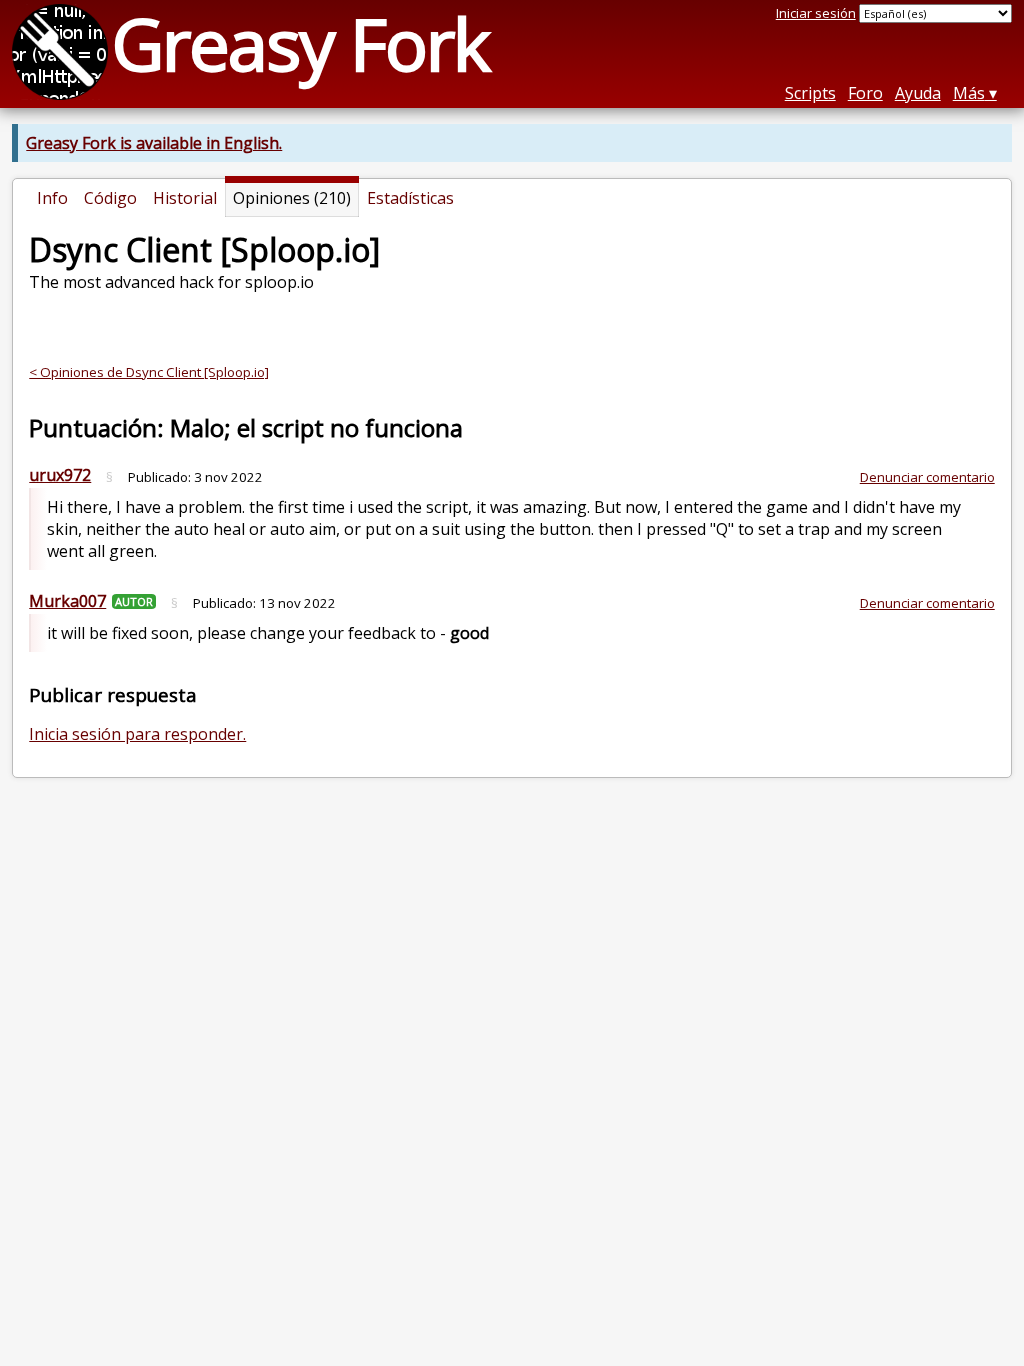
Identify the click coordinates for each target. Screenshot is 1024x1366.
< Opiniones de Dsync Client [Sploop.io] (149, 372)
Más (969, 93)
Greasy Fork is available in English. (154, 143)
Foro (865, 93)
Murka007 (67, 601)
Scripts (810, 93)
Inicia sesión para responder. (137, 734)
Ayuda (918, 93)
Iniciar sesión (816, 13)
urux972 (60, 475)
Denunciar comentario (927, 477)
